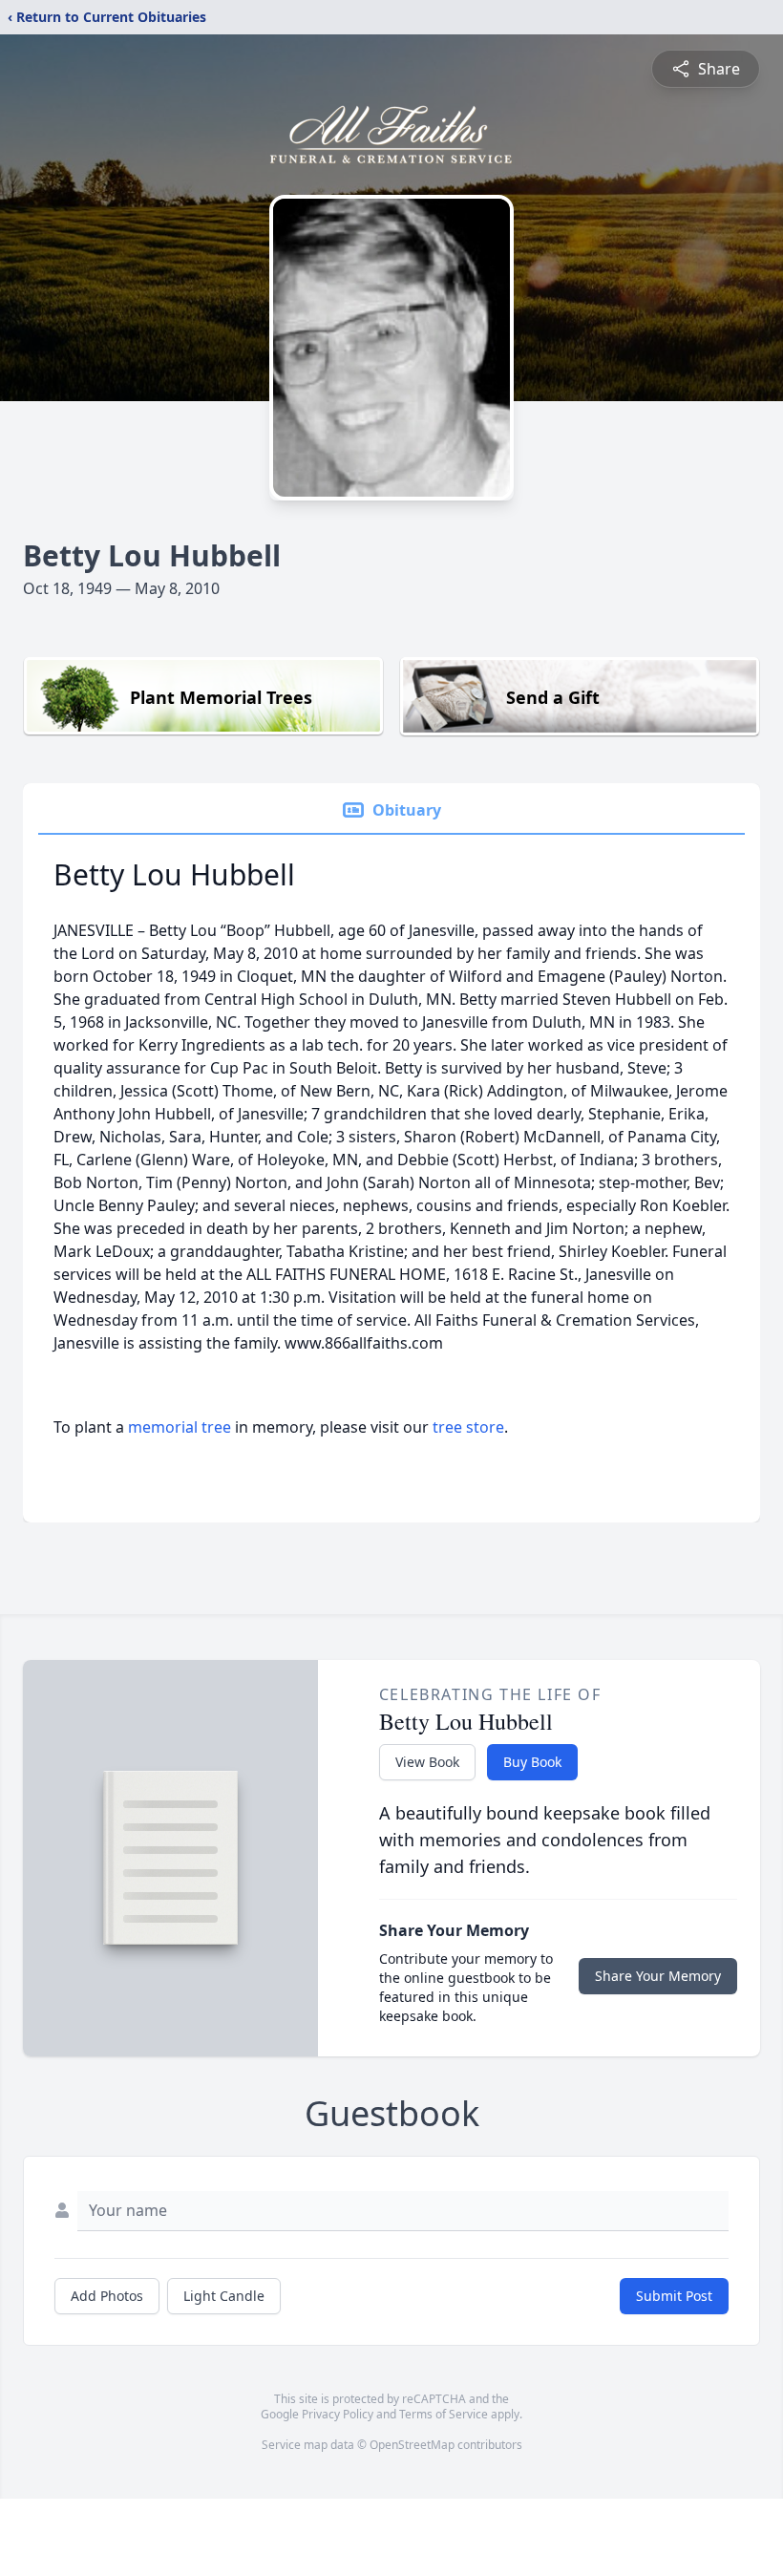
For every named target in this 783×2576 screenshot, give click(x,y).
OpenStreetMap (412, 2445)
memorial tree (180, 1427)
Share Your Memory (658, 1976)
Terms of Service (444, 2414)
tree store (468, 1427)
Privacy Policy (338, 2414)
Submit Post (674, 2296)
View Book (427, 1762)
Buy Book (532, 1762)
